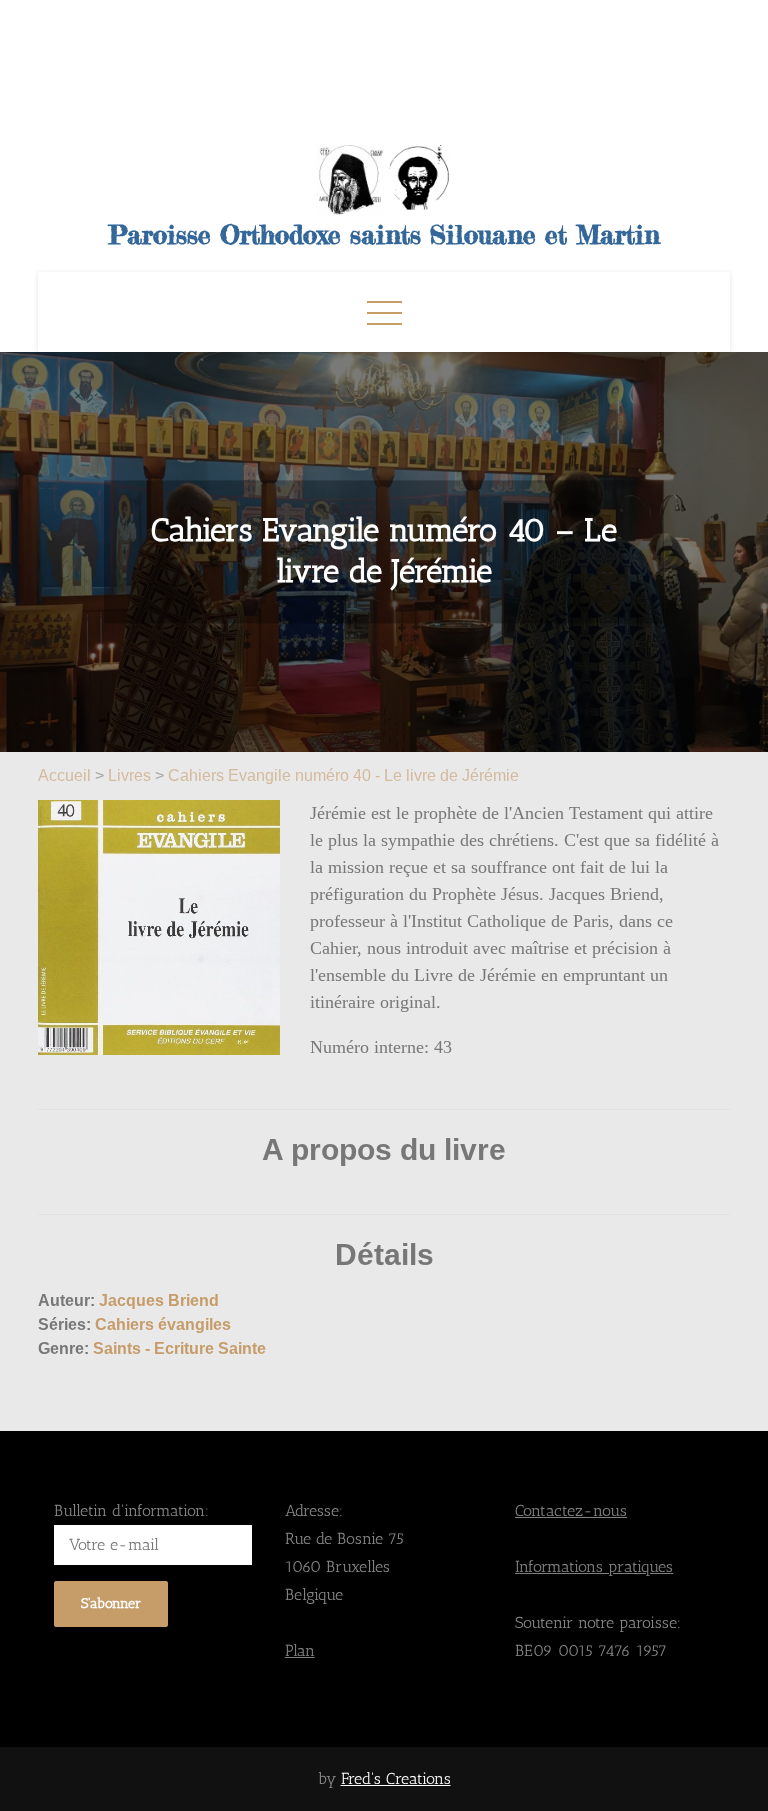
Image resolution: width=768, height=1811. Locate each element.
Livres (129, 775)
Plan (300, 1650)
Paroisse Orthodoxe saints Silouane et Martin (384, 234)
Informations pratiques (594, 1566)
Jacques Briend (159, 1300)
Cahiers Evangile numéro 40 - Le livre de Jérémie (343, 775)
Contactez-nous (571, 1510)
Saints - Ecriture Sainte (179, 1348)
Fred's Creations (396, 1778)
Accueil (66, 775)
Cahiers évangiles (163, 1324)
